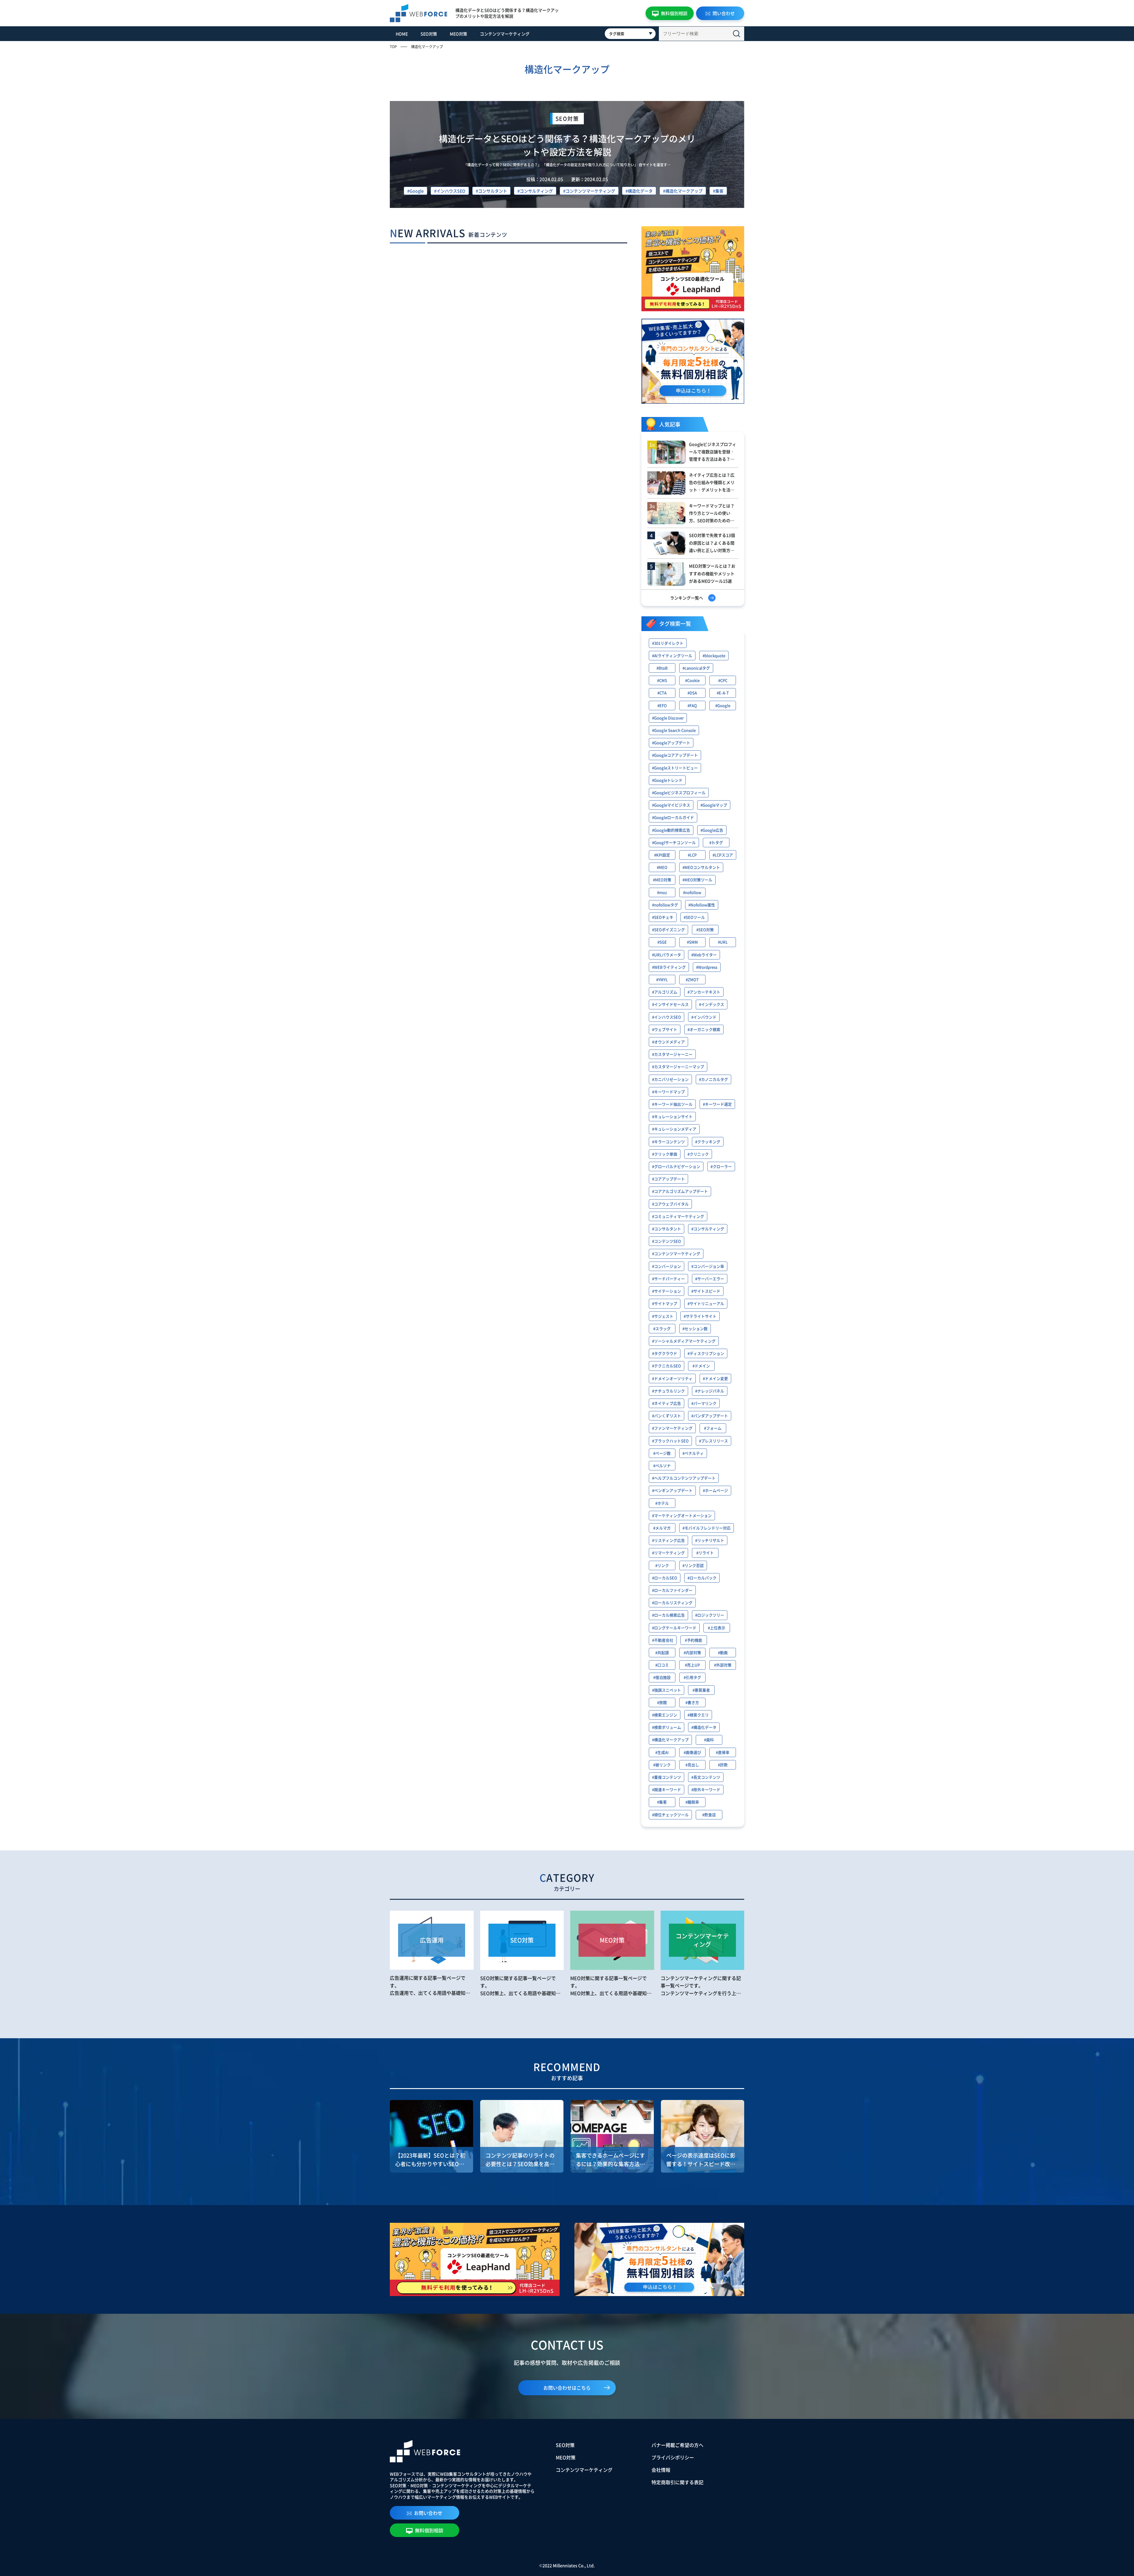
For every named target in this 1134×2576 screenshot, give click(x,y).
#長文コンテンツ (706, 1777)
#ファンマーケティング (672, 1428)
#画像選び (692, 1752)
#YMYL (662, 979)
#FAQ (692, 705)
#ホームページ (715, 1490)
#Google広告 (712, 830)
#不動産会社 (663, 1640)
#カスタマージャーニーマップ (678, 1067)
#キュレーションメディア (674, 1129)
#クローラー (721, 1166)
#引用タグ (692, 1677)
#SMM (692, 942)
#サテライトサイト (700, 1316)
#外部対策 (723, 1665)
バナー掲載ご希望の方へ (677, 2445)
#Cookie (692, 680)
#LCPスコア (723, 855)
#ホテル (662, 1503)
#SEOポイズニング (668, 929)
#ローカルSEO (665, 1578)
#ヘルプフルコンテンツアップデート (684, 1478)
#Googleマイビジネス (671, 805)
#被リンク (662, 1765)
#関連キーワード (667, 1789)
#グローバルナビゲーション (676, 1166)
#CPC (723, 680)
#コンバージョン (667, 1266)
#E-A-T (723, 693)
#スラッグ (662, 1328)
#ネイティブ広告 (667, 1403)
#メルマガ (662, 1528)
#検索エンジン (665, 1715)
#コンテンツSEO (667, 1241)
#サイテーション (667, 1291)
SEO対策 (429, 34)
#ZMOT (692, 979)
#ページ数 (662, 1453)
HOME (402, 34)
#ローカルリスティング (672, 1603)
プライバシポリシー (673, 2457)
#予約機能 (694, 1640)
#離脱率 (692, 1802)
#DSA (692, 693)
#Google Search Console (674, 730)
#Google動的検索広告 (671, 830)
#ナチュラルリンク (668, 1391)
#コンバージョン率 (708, 1266)
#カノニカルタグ (713, 1079)
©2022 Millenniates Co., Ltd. (567, 2565)
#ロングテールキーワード (674, 1628)
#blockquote (714, 655)
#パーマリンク (704, 1403)
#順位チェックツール (670, 1815)
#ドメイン (701, 1366)
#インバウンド (704, 1017)
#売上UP (692, 1665)
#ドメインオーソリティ (672, 1378)
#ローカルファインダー (672, 1590)
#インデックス (712, 1004)
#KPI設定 (662, 855)
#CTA (662, 693)
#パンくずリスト (667, 1416)
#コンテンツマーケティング (589, 191)
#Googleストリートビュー (675, 768)
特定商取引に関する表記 (677, 2482)
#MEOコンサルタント (701, 867)
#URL (723, 942)
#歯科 (709, 1740)
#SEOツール (694, 917)
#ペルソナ (662, 1465)
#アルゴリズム (665, 992)
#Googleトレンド (667, 780)
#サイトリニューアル (706, 1303)
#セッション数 (695, 1328)
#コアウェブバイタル (670, 1204)
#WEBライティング (669, 967)
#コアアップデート (668, 1179)
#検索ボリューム (667, 1727)
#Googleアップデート (671, 743)
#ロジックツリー (710, 1615)
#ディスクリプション (706, 1353)
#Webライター (704, 955)
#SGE (662, 942)
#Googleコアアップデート (675, 755)
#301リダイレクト (668, 643)
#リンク (662, 1565)
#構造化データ (639, 191)
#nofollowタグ (665, 905)
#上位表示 (717, 1628)
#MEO (662, 867)
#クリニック (698, 1154)
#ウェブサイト (665, 1029)
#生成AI (662, 1752)
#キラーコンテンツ (668, 1142)
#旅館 (662, 1702)
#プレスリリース (713, 1441)
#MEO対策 (662, 880)
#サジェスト (663, 1316)
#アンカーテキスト (704, 992)
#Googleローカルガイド (673, 817)
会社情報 (661, 2470)
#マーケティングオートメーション (682, 1515)
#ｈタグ (716, 842)
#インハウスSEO (450, 191)
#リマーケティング (668, 1553)
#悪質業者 (701, 1690)
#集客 (718, 191)
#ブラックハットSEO (670, 1441)
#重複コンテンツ (667, 1777)
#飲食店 (709, 1815)
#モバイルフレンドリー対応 (707, 1528)
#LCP (692, 855)
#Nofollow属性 (702, 905)
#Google (416, 191)
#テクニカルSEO (667, 1366)
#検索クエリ (698, 1715)
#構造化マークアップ (683, 191)
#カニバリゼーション (670, 1079)
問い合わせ (724, 13)
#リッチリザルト (710, 1540)
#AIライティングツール (672, 655)
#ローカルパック (702, 1578)
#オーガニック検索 (704, 1029)
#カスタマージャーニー (672, 1054)
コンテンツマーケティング (505, 34)
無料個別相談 (674, 13)
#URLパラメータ (667, 955)
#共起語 (662, 1652)
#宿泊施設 (662, 1677)
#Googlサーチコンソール (674, 842)
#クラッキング (708, 1142)
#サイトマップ (665, 1303)
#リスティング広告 (668, 1540)
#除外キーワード (706, 1789)
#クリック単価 (665, 1154)
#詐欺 (723, 1765)
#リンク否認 (693, 1565)
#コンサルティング (535, 191)
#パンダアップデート (710, 1416)
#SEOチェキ (663, 917)
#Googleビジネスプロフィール (679, 792)
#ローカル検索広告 (668, 1615)
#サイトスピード (706, 1291)
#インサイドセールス (670, 1004)
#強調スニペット (667, 1690)
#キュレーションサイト (672, 1116)
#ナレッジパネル (710, 1391)
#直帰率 (723, 1752)
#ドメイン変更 (715, 1378)
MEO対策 (458, 34)
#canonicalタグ (696, 668)
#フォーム (713, 1428)
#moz (662, 892)
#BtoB (662, 668)
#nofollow (692, 892)
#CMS (662, 680)
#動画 (723, 1652)
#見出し (692, 1765)
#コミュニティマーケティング (678, 1216)
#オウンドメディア (668, 1042)
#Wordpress (707, 967)
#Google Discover (668, 718)
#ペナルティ (693, 1453)
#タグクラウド (665, 1353)
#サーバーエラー (710, 1279)
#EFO (662, 705)
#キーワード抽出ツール (672, 1104)
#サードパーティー (668, 1279)
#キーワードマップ (668, 1092)
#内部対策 (692, 1652)
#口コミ (662, 1665)
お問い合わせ (428, 2513)
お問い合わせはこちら (567, 2388)
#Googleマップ (714, 805)
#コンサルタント (491, 191)
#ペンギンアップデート (672, 1490)
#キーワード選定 (717, 1104)
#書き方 (692, 1702)
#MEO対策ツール (697, 880)
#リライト (705, 1553)
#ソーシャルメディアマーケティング (684, 1341)
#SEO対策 (705, 929)
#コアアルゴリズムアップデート (680, 1191)
